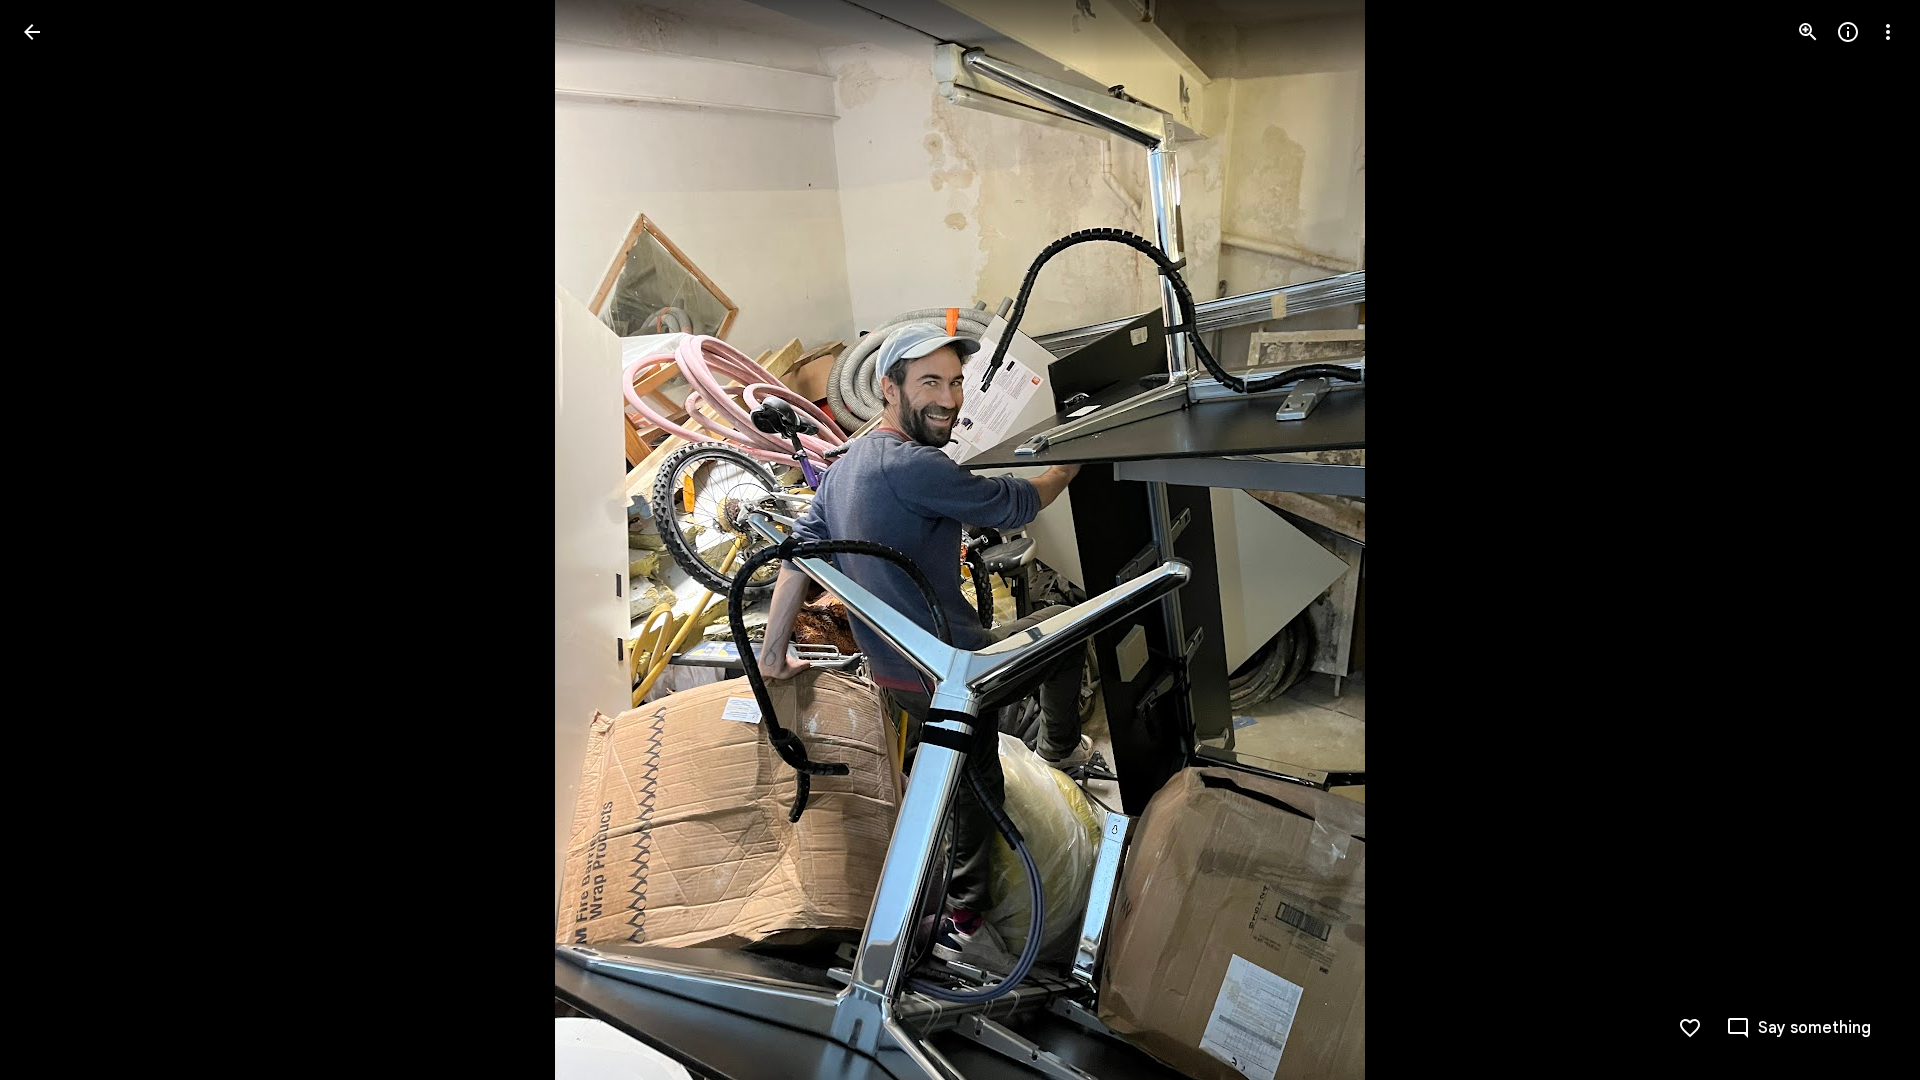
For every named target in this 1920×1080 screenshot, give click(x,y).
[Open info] (1848, 32)
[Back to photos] (32, 32)
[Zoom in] (1808, 32)
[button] (56, 540)
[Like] (1690, 1028)
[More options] (1888, 32)
